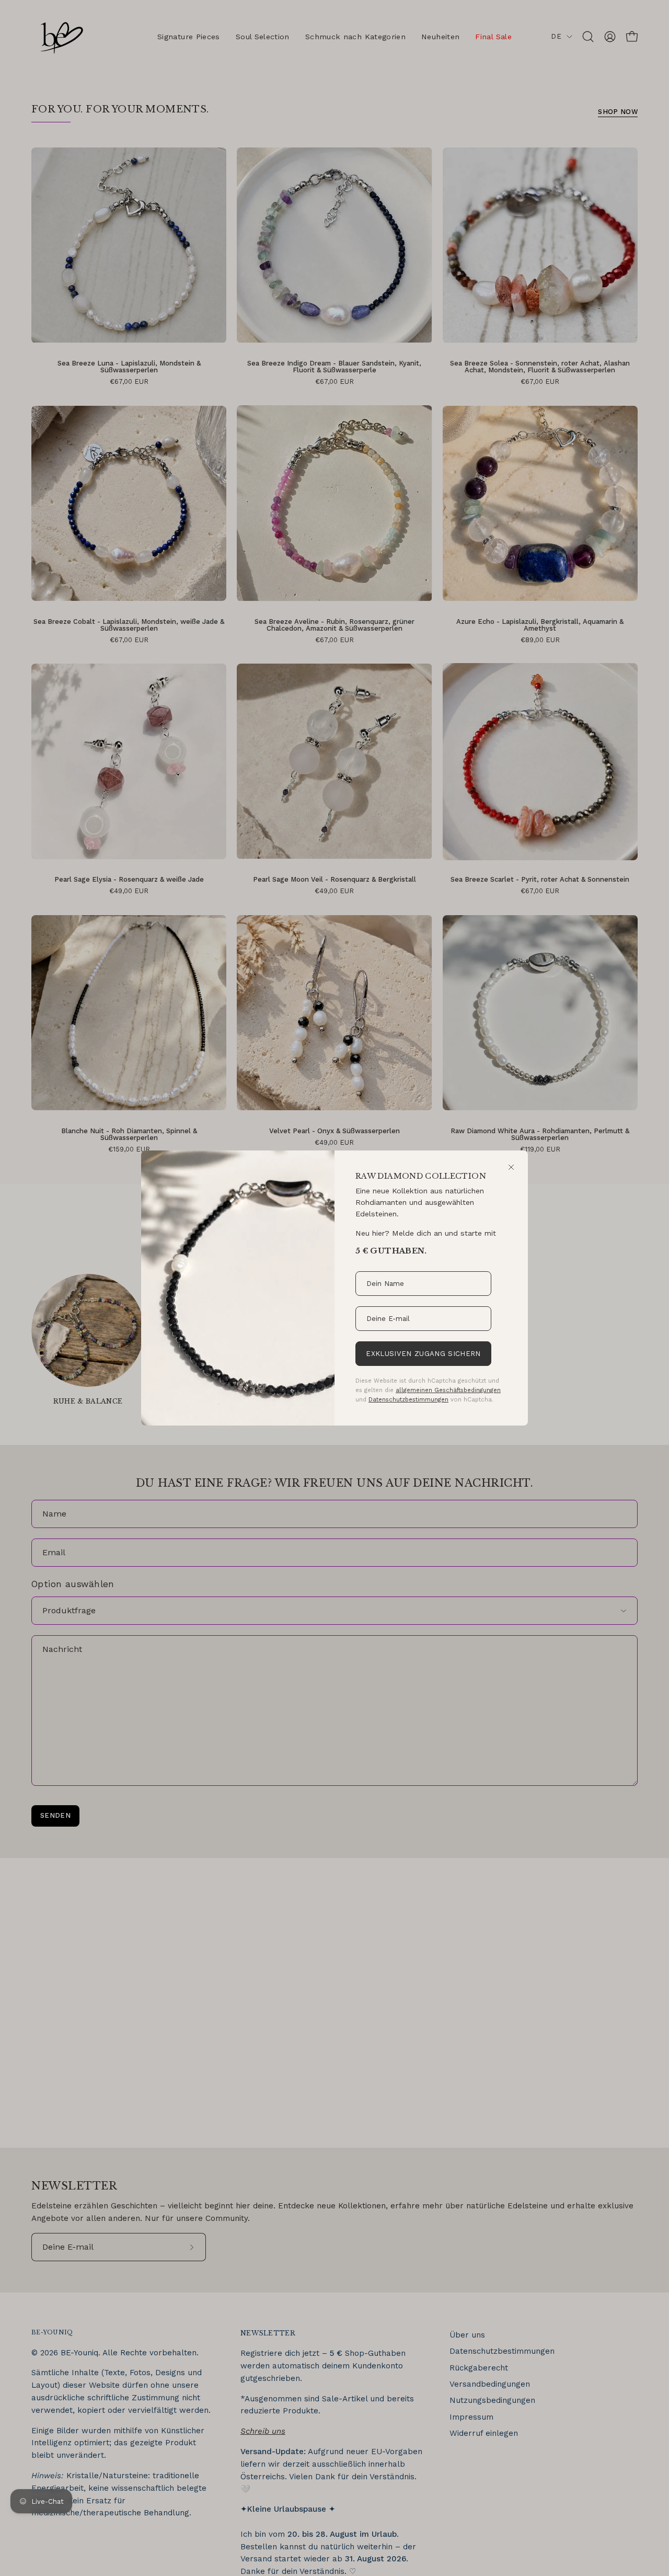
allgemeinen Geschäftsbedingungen (448, 1390)
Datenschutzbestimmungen (408, 1399)
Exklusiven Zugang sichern (423, 1354)
